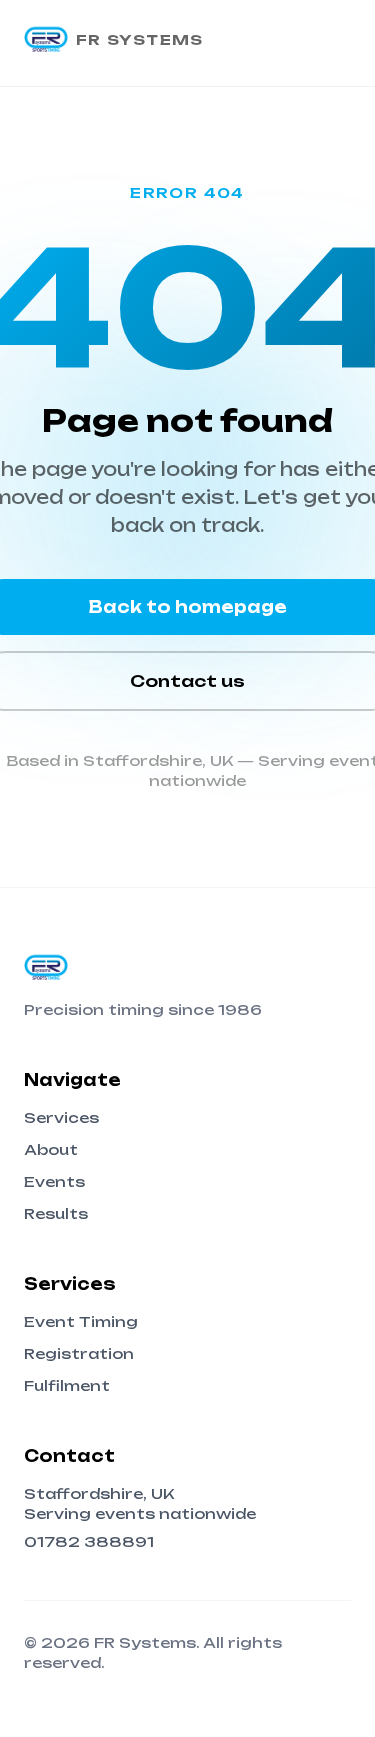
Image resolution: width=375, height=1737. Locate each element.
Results (56, 1213)
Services (61, 1117)
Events (54, 1181)
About (51, 1149)
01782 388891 (89, 1541)
